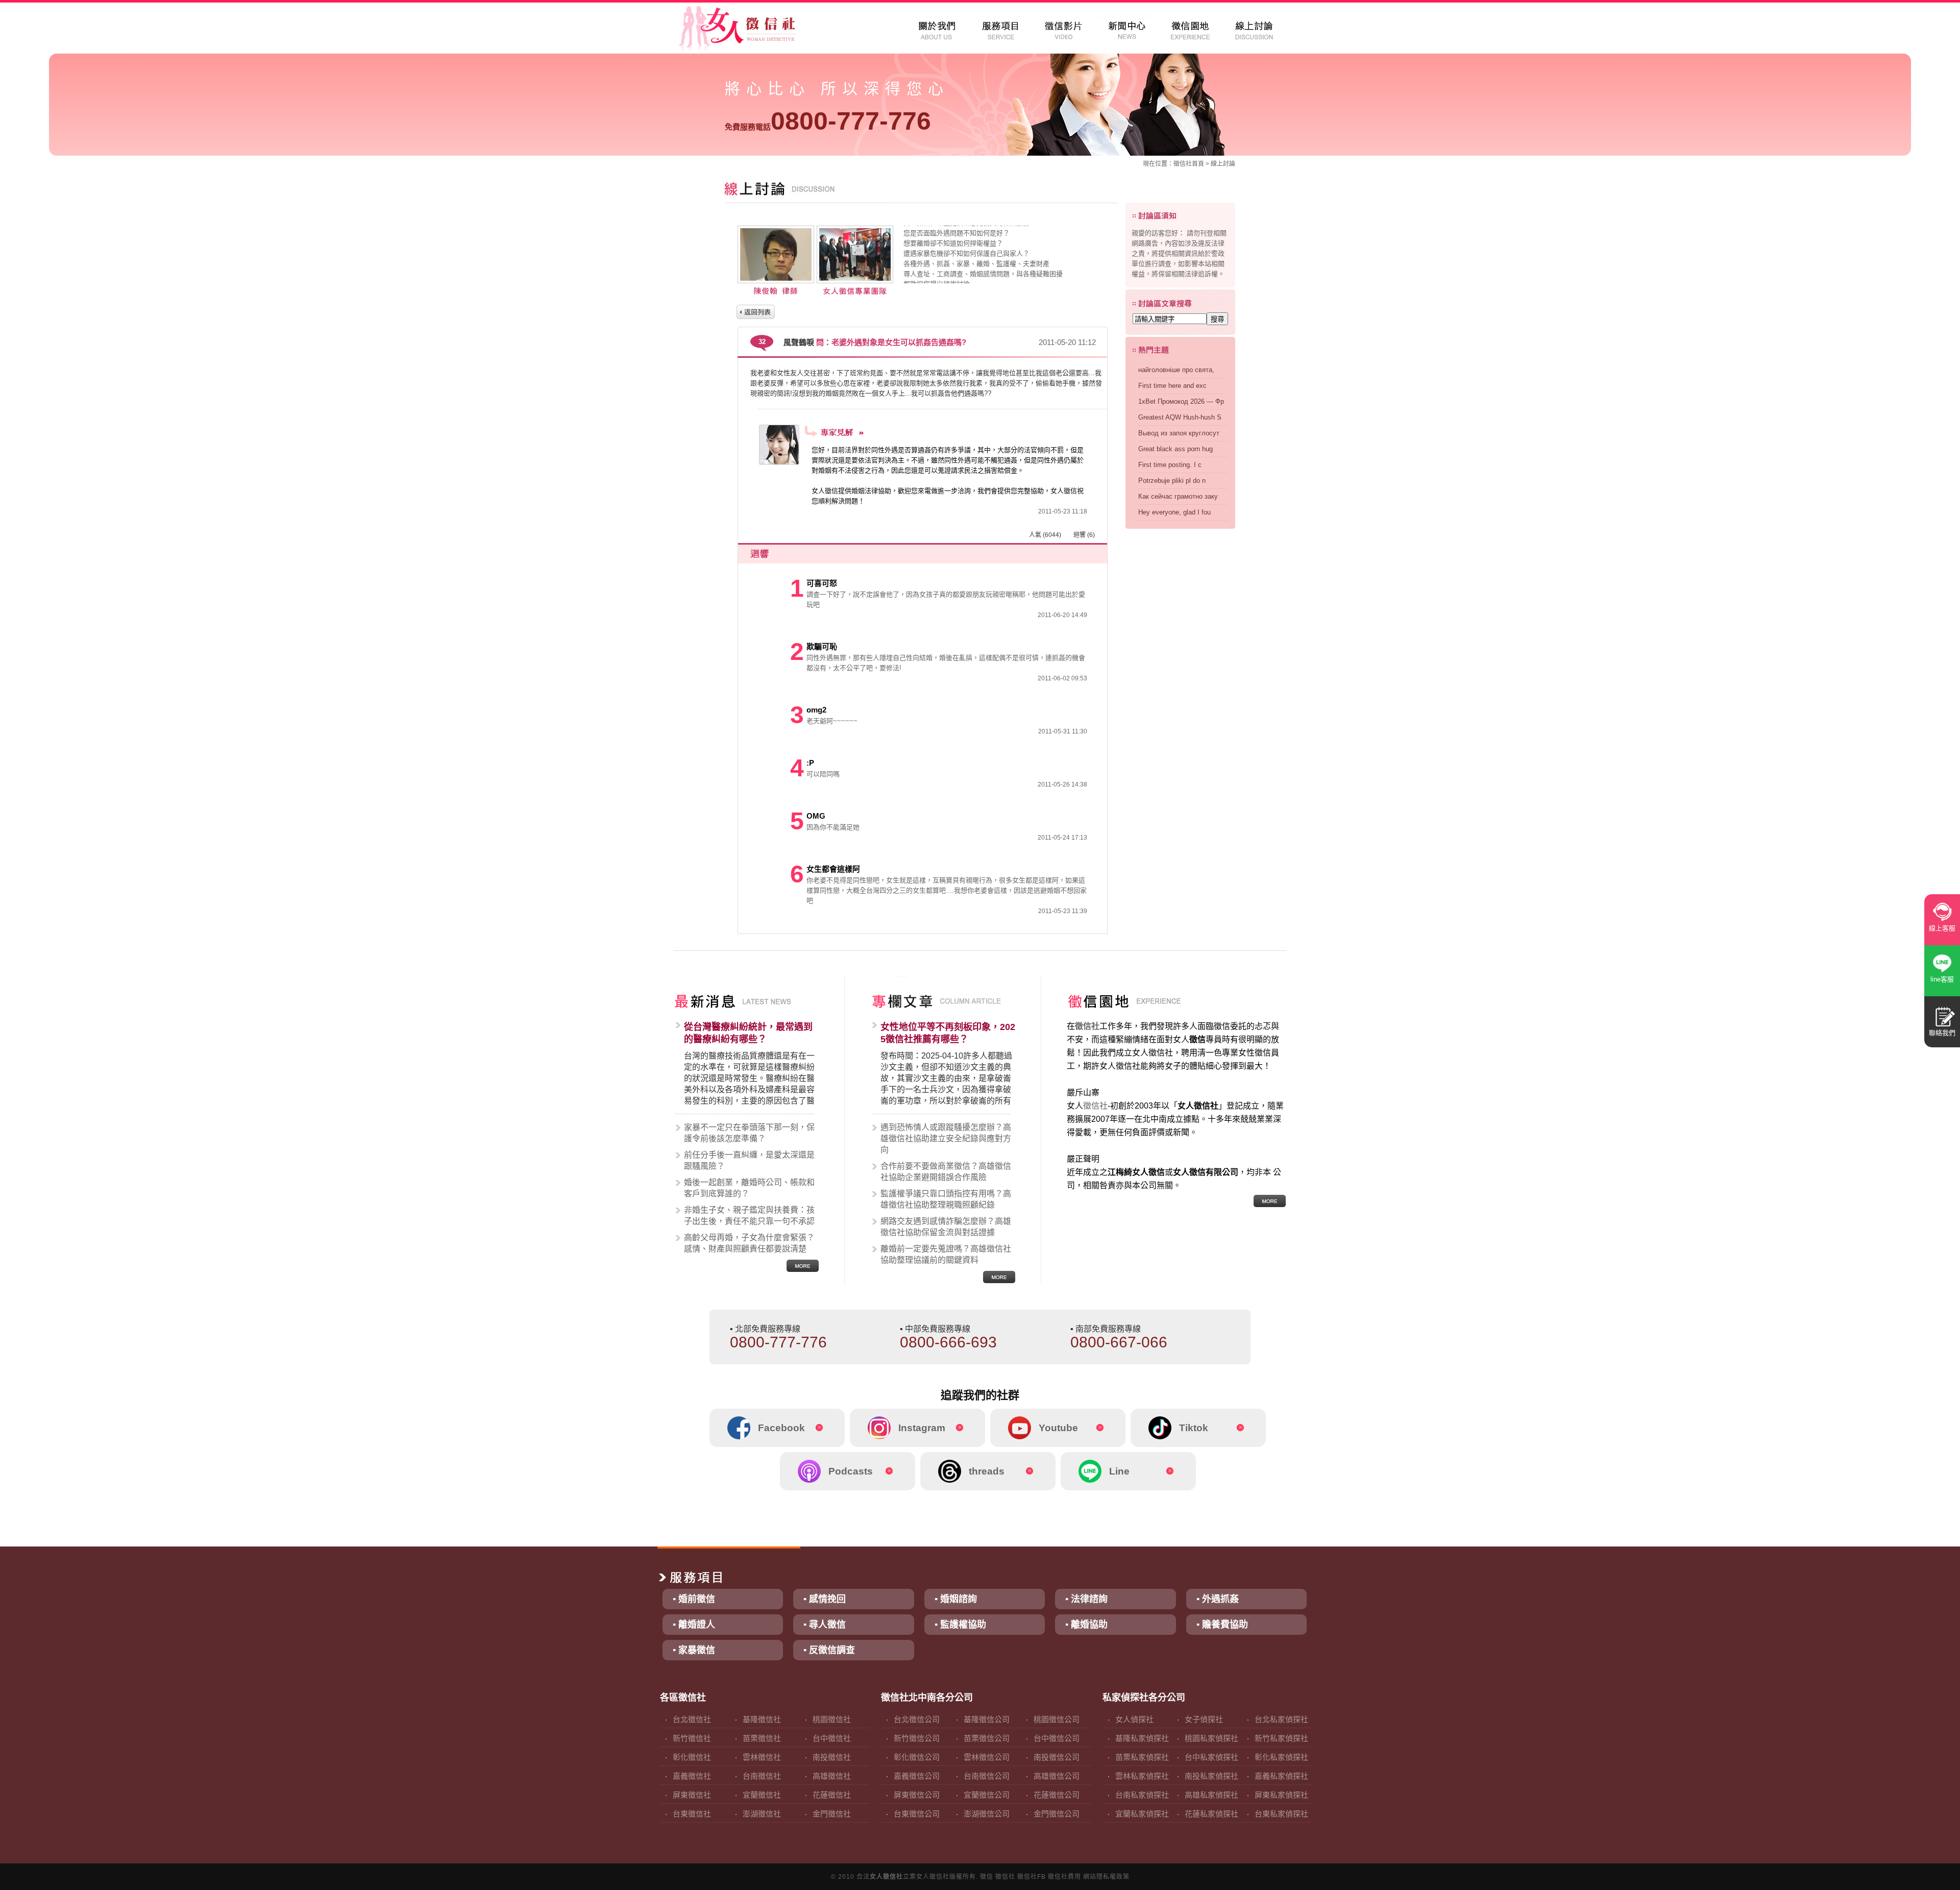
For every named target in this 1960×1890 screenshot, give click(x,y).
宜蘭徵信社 (762, 1795)
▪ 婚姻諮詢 (956, 1599)
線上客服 (1942, 928)
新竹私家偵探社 (1281, 1738)
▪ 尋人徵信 (825, 1625)
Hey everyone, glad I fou (1174, 512)
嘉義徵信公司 (917, 1776)
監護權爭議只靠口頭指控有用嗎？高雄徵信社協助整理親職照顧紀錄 (946, 1199)
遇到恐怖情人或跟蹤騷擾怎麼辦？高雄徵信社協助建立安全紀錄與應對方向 (946, 1138)
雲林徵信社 (762, 1757)
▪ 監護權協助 (960, 1625)
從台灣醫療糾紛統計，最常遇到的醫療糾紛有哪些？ (748, 1033)
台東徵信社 (692, 1814)
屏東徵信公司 (917, 1795)
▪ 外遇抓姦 (1218, 1599)
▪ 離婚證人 (694, 1625)
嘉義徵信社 (692, 1776)
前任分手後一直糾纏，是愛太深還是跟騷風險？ (749, 1160)
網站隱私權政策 (1106, 1877)
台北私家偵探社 (1281, 1719)
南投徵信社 (832, 1757)
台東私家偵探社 (1281, 1814)
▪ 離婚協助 (1086, 1625)
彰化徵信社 (692, 1757)
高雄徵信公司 (1057, 1776)
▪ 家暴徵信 (694, 1650)
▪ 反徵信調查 (829, 1650)
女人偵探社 (1134, 1719)
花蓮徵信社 (832, 1795)
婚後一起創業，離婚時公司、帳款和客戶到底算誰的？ (749, 1188)
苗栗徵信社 (762, 1738)
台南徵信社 (762, 1776)
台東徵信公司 (917, 1814)
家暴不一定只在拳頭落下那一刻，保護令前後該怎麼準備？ (749, 1133)
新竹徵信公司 (917, 1738)
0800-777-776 (828, 121)
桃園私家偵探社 (1211, 1738)
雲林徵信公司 (987, 1757)
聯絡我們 (1942, 1033)
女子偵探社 (1204, 1719)
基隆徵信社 (762, 1719)
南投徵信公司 (1057, 1757)
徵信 (987, 1877)
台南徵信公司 (987, 1776)
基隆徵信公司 (987, 1719)
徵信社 (1183, 164)
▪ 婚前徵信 (694, 1599)
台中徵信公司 (1057, 1738)
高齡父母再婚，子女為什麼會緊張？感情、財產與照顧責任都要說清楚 (749, 1243)
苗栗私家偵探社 (1142, 1757)
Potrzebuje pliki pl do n (1172, 481)
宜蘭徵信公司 (987, 1795)
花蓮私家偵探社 (1211, 1814)
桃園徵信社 (832, 1719)
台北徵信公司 (917, 1719)
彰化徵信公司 (917, 1757)
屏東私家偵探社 (1281, 1795)
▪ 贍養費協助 (1222, 1625)
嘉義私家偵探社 (1281, 1776)
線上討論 (1223, 164)
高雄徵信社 (832, 1776)
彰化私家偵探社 (1281, 1757)
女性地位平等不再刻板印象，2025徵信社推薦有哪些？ (948, 1033)
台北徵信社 (692, 1719)
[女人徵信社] (748, 31)
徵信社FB (1032, 1877)
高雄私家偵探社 (1211, 1795)
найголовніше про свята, (1176, 370)
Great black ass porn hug (1175, 449)
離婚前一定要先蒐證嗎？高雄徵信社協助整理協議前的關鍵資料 (946, 1254)
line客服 (1942, 979)
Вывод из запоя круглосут (1179, 433)
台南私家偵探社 (1142, 1795)
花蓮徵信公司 (1057, 1795)
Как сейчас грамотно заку (1178, 496)
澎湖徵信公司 (987, 1814)
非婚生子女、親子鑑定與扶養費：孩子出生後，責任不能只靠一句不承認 (749, 1216)
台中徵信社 (832, 1738)
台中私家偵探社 (1211, 1757)
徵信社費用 (1064, 1877)
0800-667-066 (1119, 1342)
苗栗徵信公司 (987, 1738)
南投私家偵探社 (1211, 1776)
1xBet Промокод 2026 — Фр (1181, 401)
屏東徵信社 (692, 1795)
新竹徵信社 (692, 1738)
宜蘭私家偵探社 (1142, 1814)
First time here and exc (1172, 386)
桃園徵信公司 (1057, 1719)
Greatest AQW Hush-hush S (1180, 417)
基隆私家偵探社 (1142, 1738)
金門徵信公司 (1057, 1814)
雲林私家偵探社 (1142, 1776)
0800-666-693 (948, 1342)
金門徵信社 (832, 1814)
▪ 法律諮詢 (1086, 1599)
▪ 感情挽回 (825, 1599)
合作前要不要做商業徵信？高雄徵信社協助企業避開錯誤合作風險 (946, 1172)
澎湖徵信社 (762, 1814)
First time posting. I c (1170, 465)
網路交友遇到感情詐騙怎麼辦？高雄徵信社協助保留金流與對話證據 (946, 1227)
